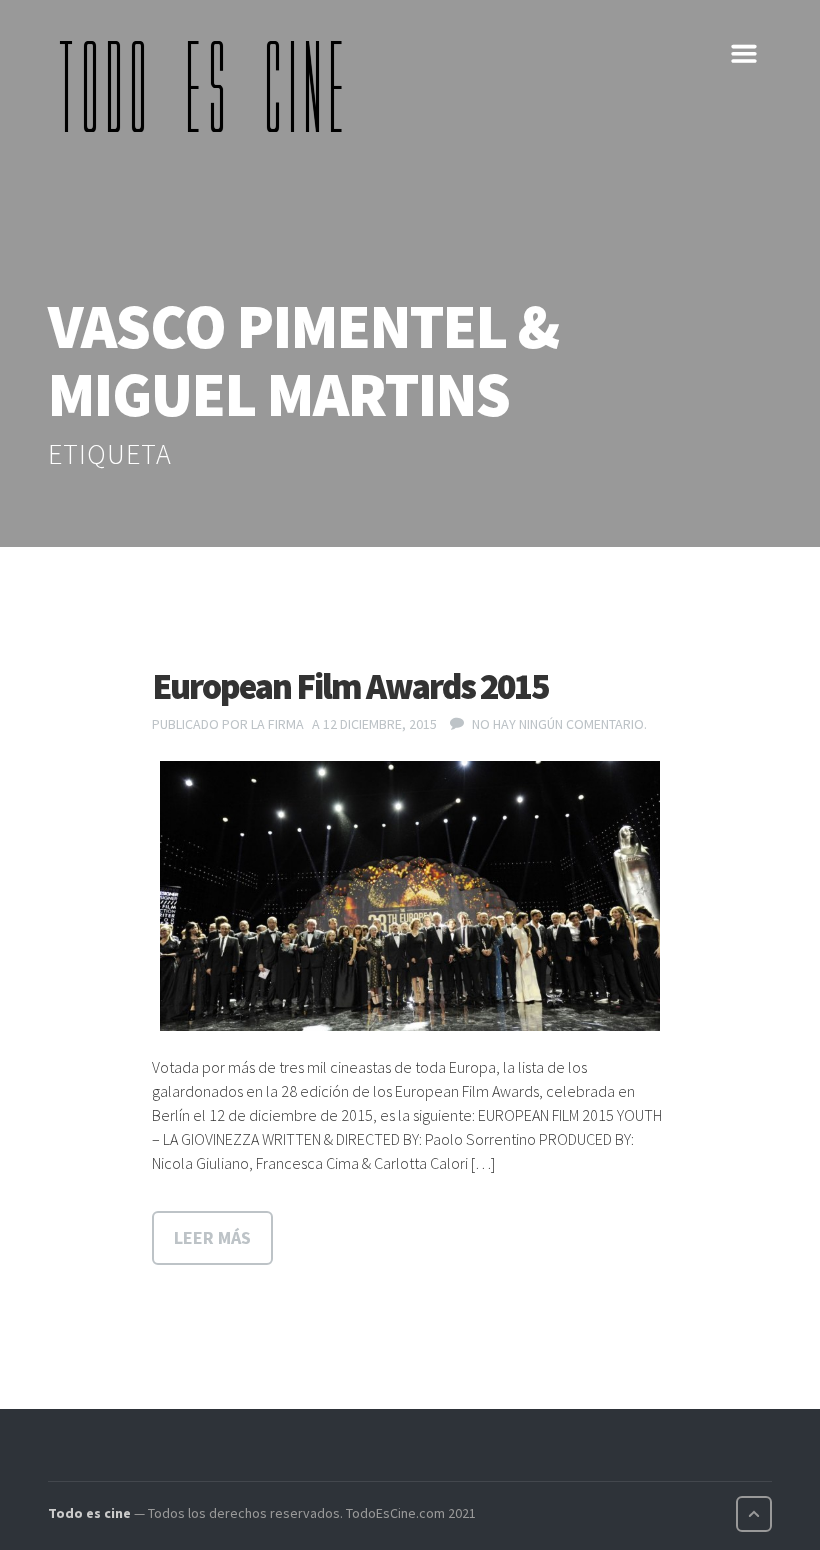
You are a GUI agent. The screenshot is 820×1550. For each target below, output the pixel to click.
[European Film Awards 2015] (410, 896)
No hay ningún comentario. (559, 724)
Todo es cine (89, 1513)
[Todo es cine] (208, 86)
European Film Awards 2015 (350, 686)
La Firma (277, 724)
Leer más (212, 1237)
